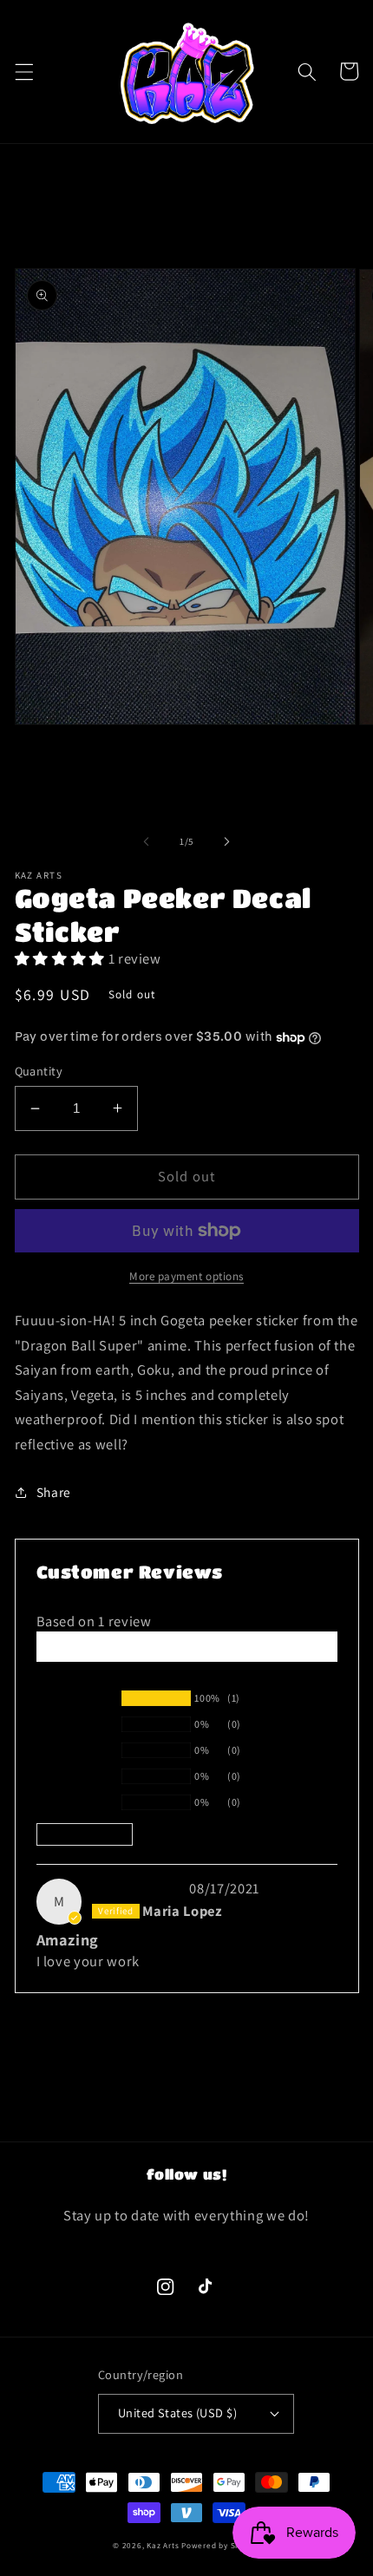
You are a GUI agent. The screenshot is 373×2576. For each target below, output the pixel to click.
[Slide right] (226, 841)
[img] (139, 1888)
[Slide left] (147, 841)
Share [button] (54, 1492)
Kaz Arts (163, 2546)
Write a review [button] (186, 1646)
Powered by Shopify (221, 2546)
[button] (23, 71)
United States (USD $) (177, 2413)
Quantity (39, 1071)
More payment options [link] (186, 1276)
